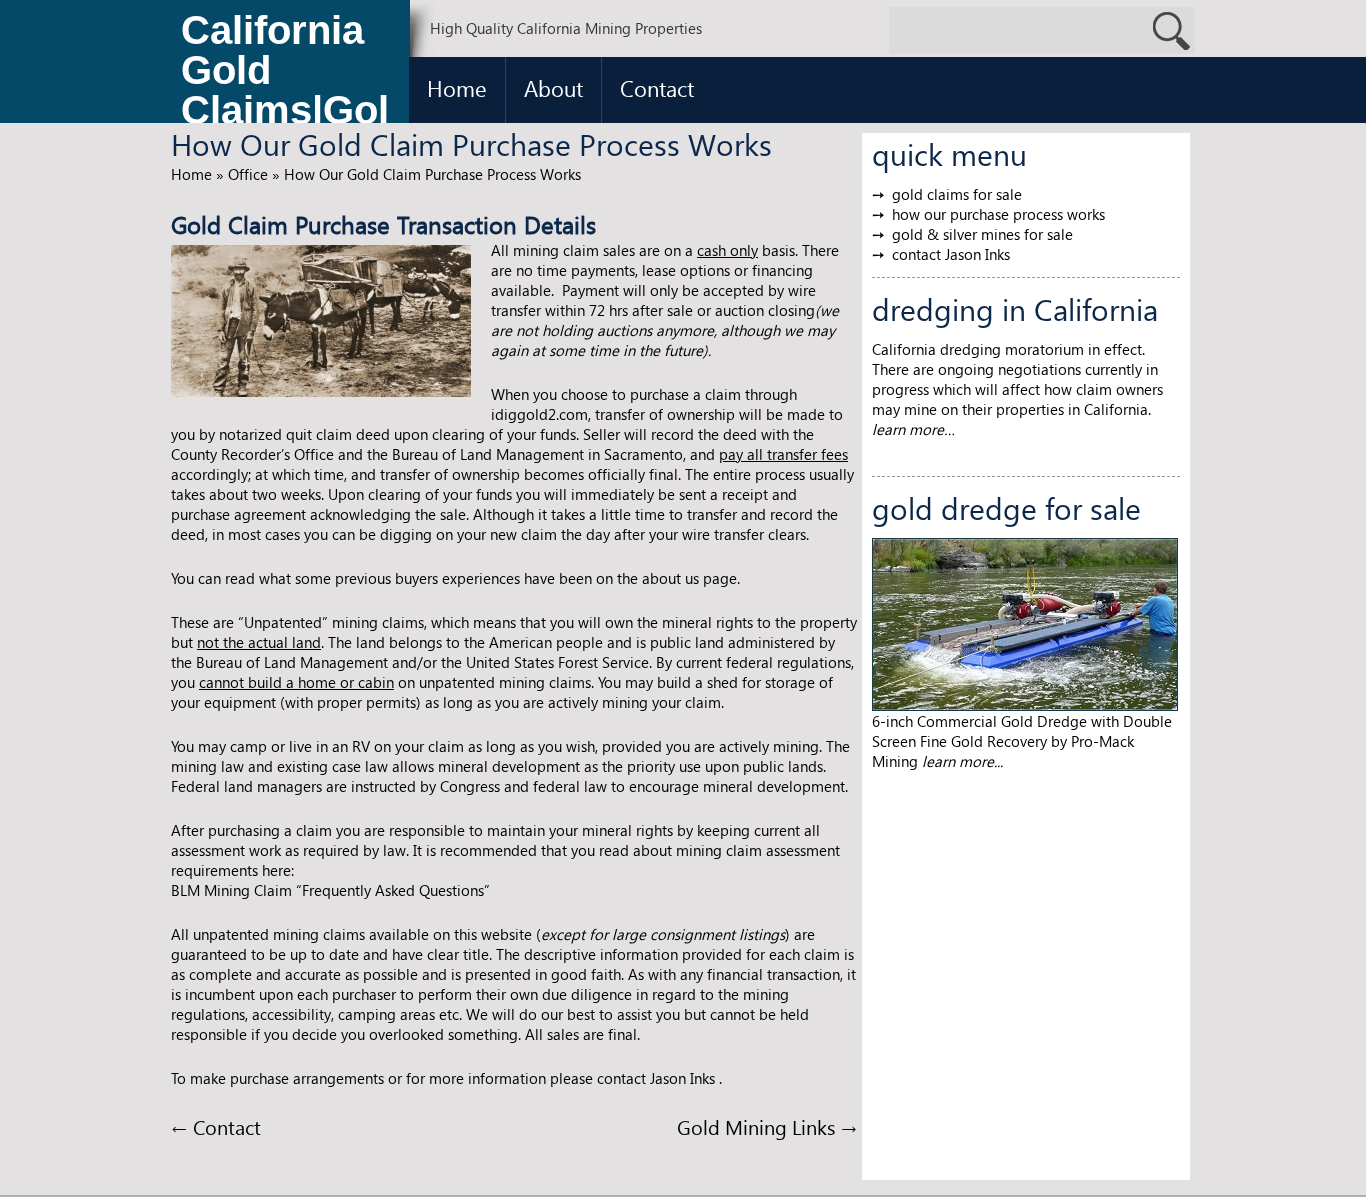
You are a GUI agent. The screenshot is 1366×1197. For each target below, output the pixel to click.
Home (457, 88)
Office (248, 174)
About (553, 88)
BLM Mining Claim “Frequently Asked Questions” (330, 890)
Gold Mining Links (767, 1126)
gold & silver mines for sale (982, 234)
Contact (657, 88)
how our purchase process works (998, 214)
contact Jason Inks (951, 254)
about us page (689, 578)
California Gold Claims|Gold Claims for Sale (285, 75)
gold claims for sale (957, 194)
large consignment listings (698, 934)
